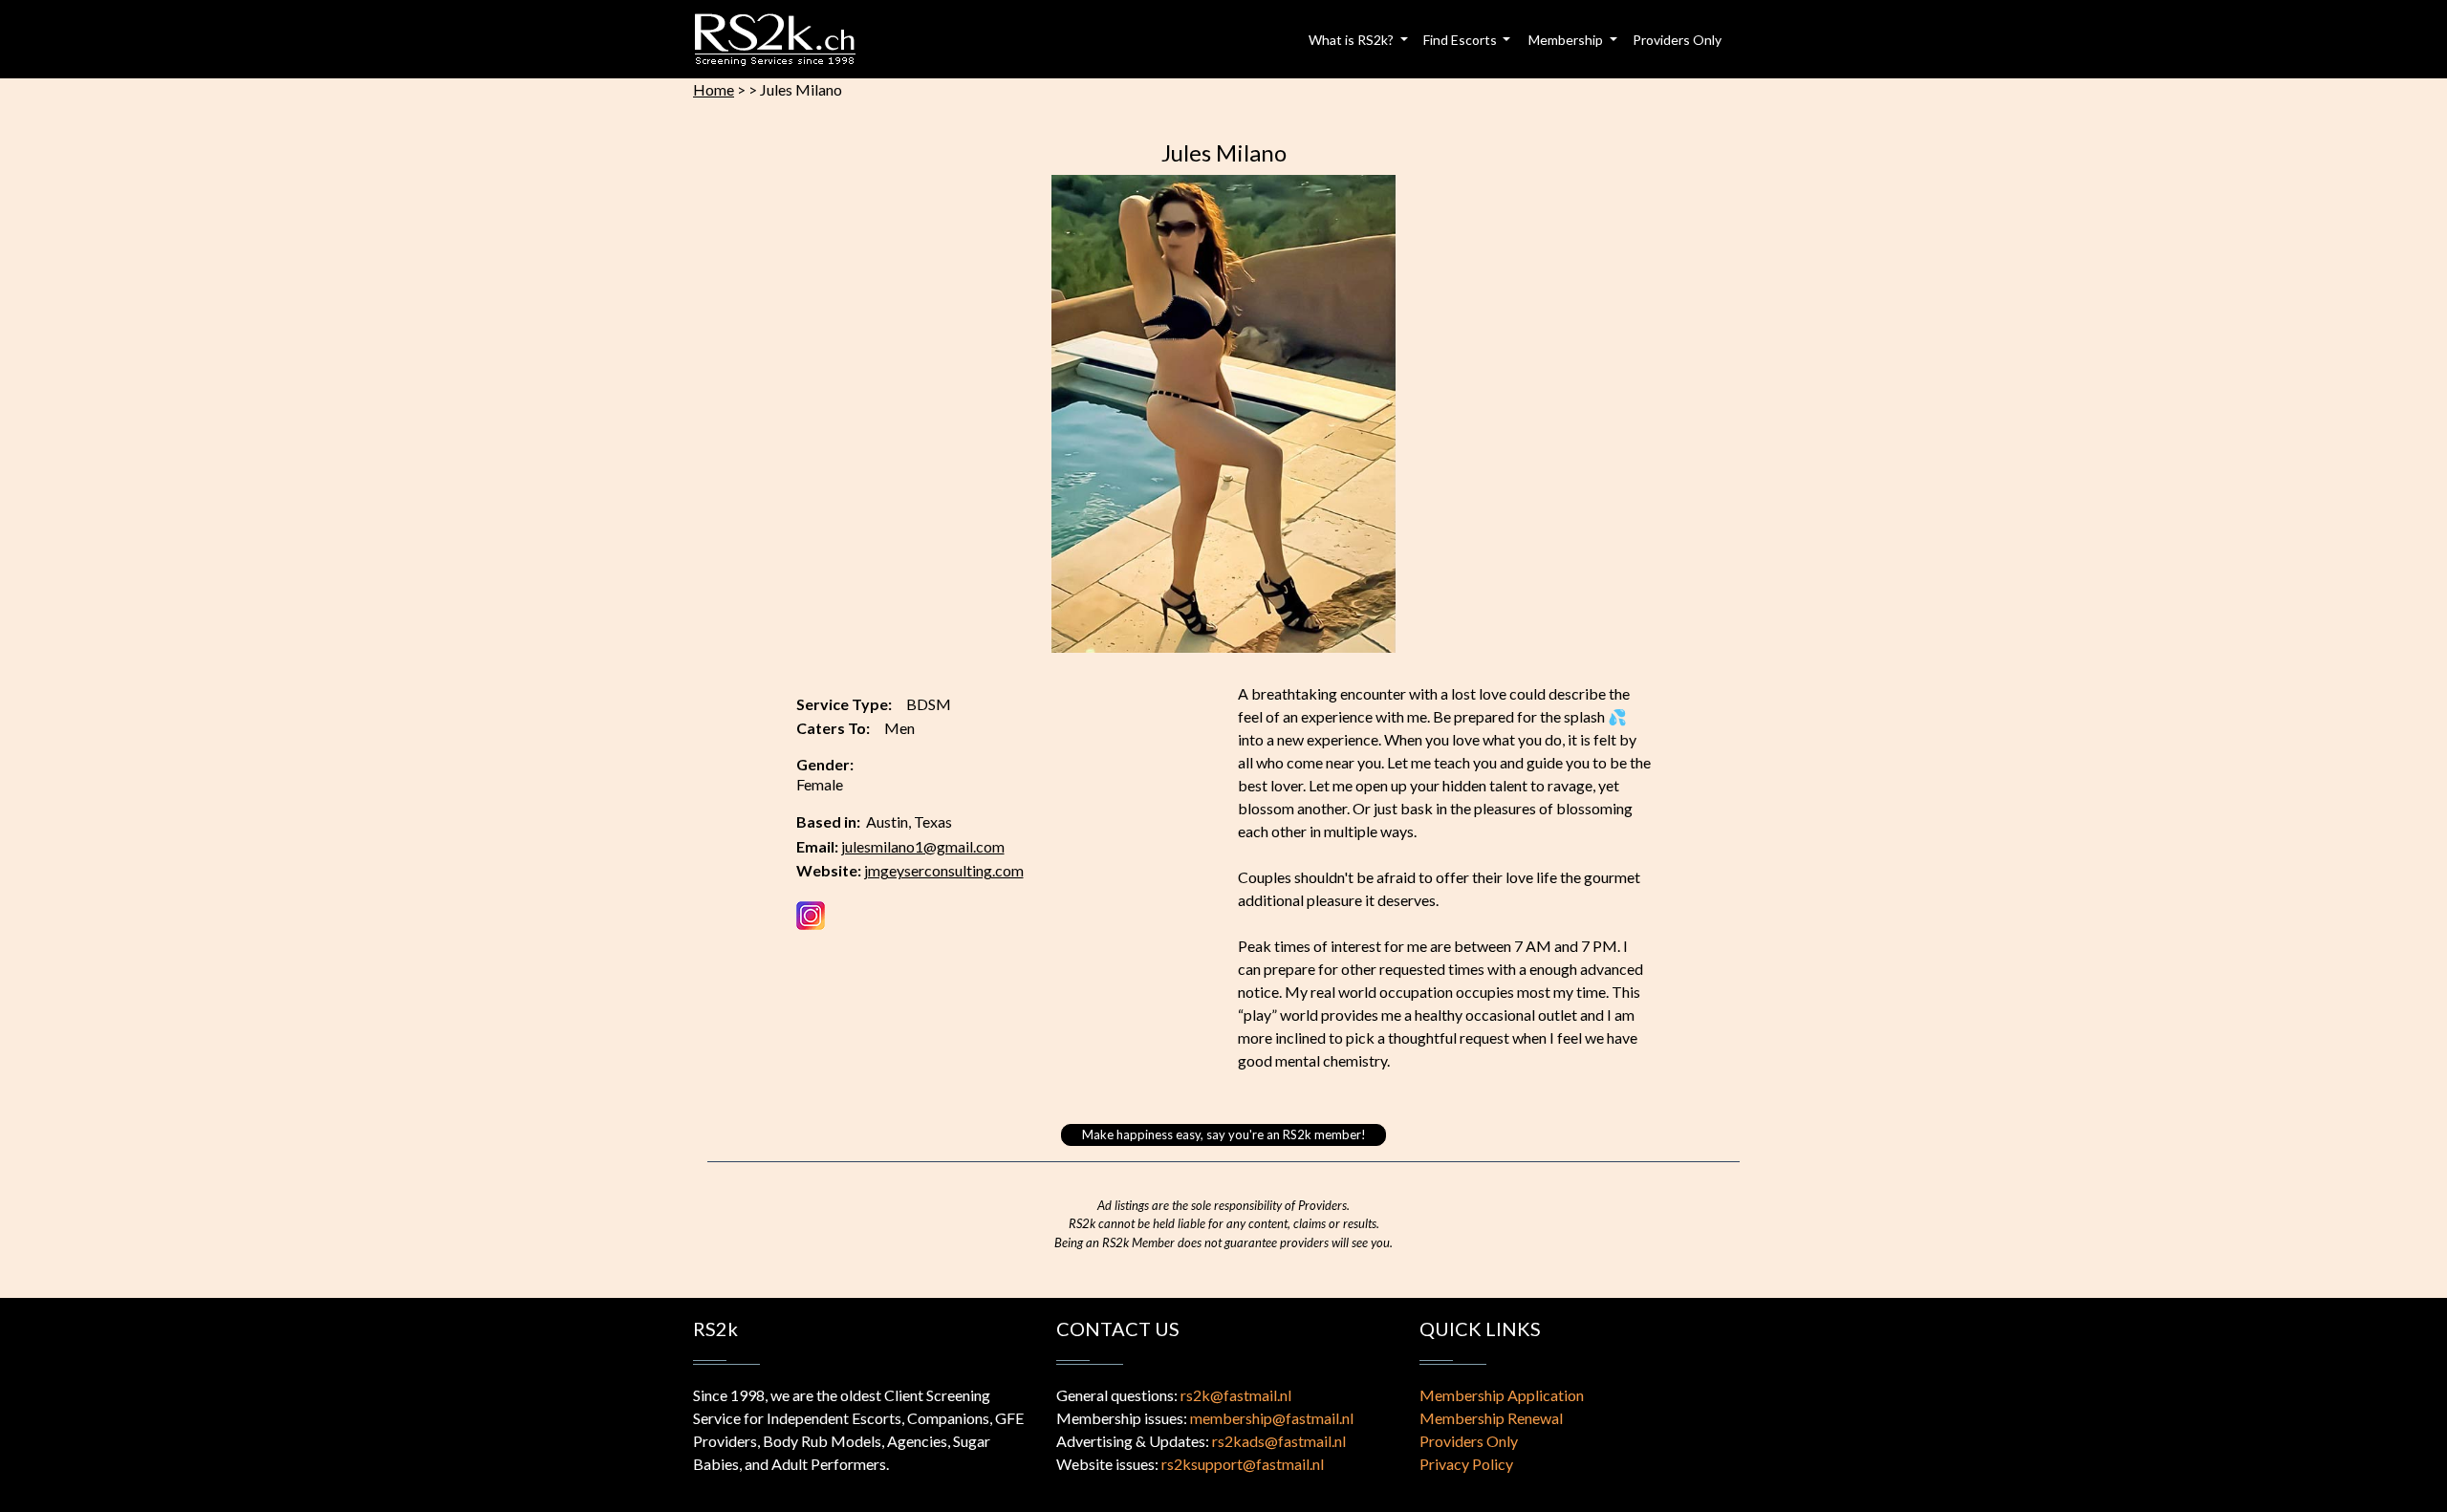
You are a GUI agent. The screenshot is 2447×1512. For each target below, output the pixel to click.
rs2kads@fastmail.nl (1279, 1441)
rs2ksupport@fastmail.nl (1243, 1464)
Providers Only (1677, 40)
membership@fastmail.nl (1272, 1418)
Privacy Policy (1466, 1464)
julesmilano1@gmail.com (923, 846)
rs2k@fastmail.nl (1236, 1395)
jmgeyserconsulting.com (944, 870)
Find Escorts (1462, 40)
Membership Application (1502, 1395)
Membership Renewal (1491, 1418)
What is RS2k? (1353, 40)
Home (714, 89)
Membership (1567, 40)
